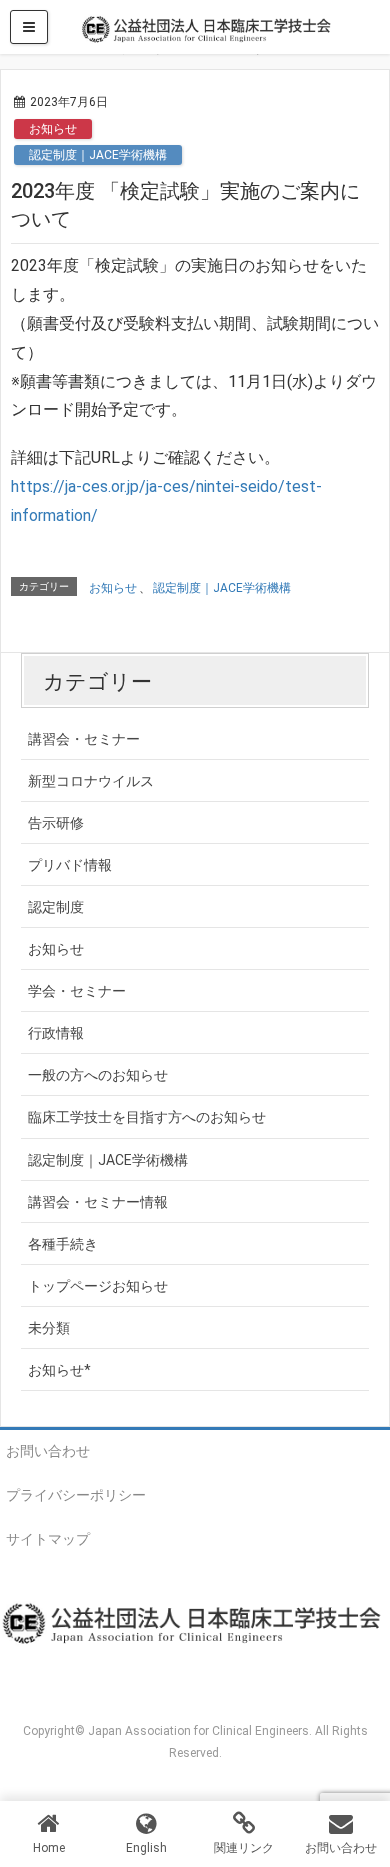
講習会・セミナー (84, 739)
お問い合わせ (48, 1451)
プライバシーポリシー (76, 1495)
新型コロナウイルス (91, 781)
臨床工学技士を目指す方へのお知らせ (147, 1117)
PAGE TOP (361, 1792)
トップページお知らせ (98, 1286)
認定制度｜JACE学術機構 (98, 155)
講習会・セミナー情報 (98, 1202)
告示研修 (56, 823)
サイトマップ (48, 1539)
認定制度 (56, 907)
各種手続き (63, 1244)
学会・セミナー (77, 991)
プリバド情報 (70, 865)
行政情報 (56, 1033)
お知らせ (53, 129)
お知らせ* (59, 1370)
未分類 (49, 1328)
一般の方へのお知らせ (98, 1075)
